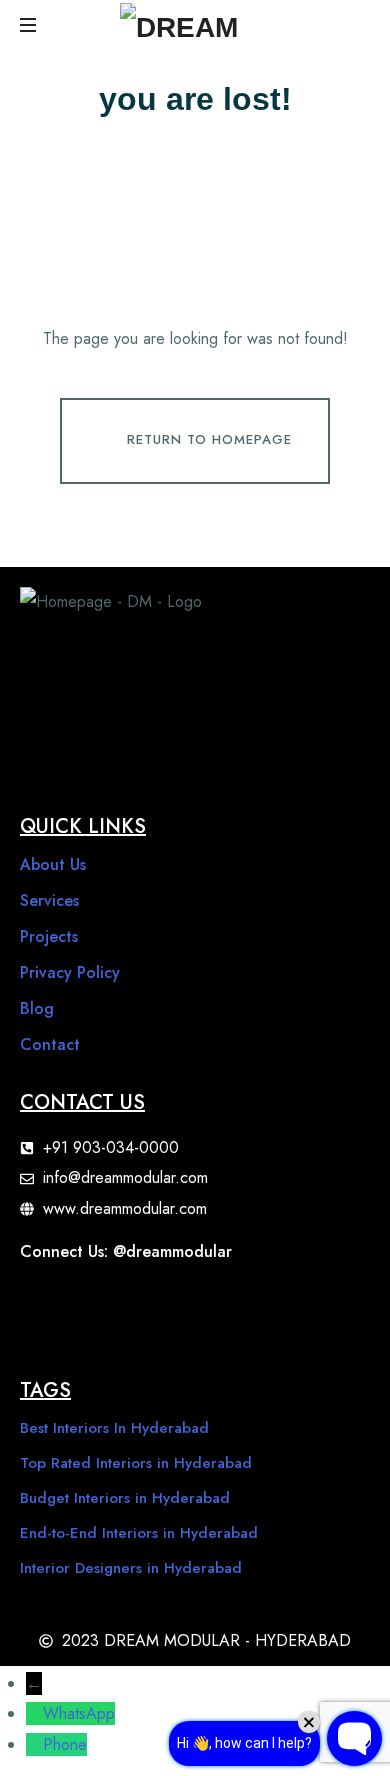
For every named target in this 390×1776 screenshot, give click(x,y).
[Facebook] (45, 1305)
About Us (53, 864)
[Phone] (34, 1744)
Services (49, 900)
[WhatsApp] (34, 1713)
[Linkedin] (285, 1305)
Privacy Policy (70, 972)
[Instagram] (105, 1305)
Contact (50, 1044)
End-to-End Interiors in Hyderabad (139, 1533)
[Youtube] (165, 1305)
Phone (65, 1744)
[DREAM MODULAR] (210, 25)
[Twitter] (225, 1305)
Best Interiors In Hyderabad (114, 1428)
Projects (49, 936)
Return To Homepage (209, 439)
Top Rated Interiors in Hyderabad (136, 1463)
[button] (30, 25)
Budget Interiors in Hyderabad (125, 1498)
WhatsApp (79, 1713)
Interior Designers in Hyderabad (131, 1568)
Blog (37, 1008)
